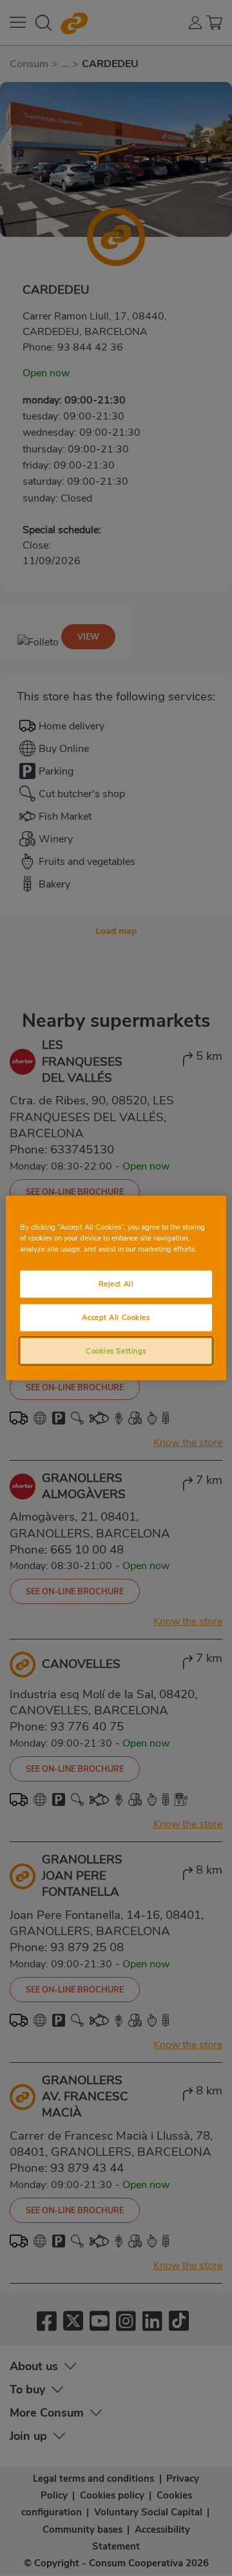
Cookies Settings (116, 1350)
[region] (116, 1288)
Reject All (116, 1283)
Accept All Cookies (116, 1317)
